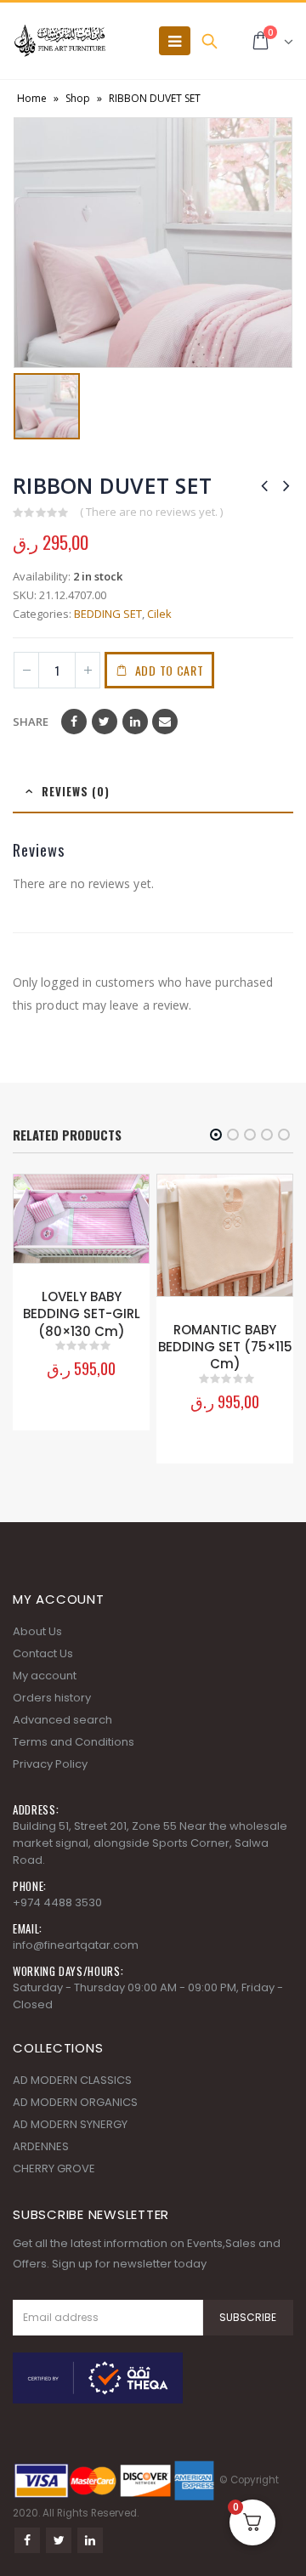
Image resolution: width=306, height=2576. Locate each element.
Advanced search (62, 1720)
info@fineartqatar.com (76, 1945)
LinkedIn (135, 722)
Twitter (105, 722)
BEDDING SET (108, 614)
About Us (37, 1631)
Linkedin (90, 2540)
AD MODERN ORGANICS (75, 2102)
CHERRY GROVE (54, 2168)
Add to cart (170, 670)
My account (45, 1676)
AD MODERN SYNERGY (70, 2124)
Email (165, 722)
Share (31, 722)
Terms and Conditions (74, 1742)
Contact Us (43, 1653)
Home (32, 98)
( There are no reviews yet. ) (151, 512)
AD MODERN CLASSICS (72, 2080)
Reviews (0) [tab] (76, 791)
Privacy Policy (50, 1764)
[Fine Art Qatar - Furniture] (59, 41)
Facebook (74, 722)
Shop (78, 98)
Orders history (52, 1698)
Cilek (159, 614)
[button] (216, 1135)
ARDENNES (41, 2146)
